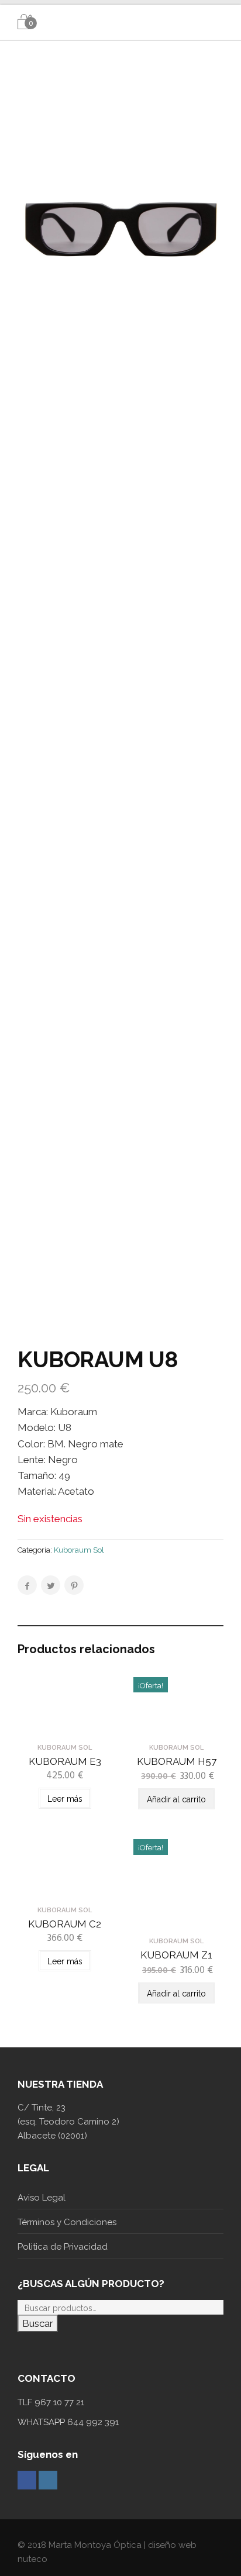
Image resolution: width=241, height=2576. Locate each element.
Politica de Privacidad (63, 2247)
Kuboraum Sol (79, 1550)
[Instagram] (48, 2480)
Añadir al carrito (176, 1799)
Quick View (65, 1727)
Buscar (38, 2323)
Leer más (65, 1799)
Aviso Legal (42, 2198)
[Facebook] (27, 2480)
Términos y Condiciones (67, 2222)
